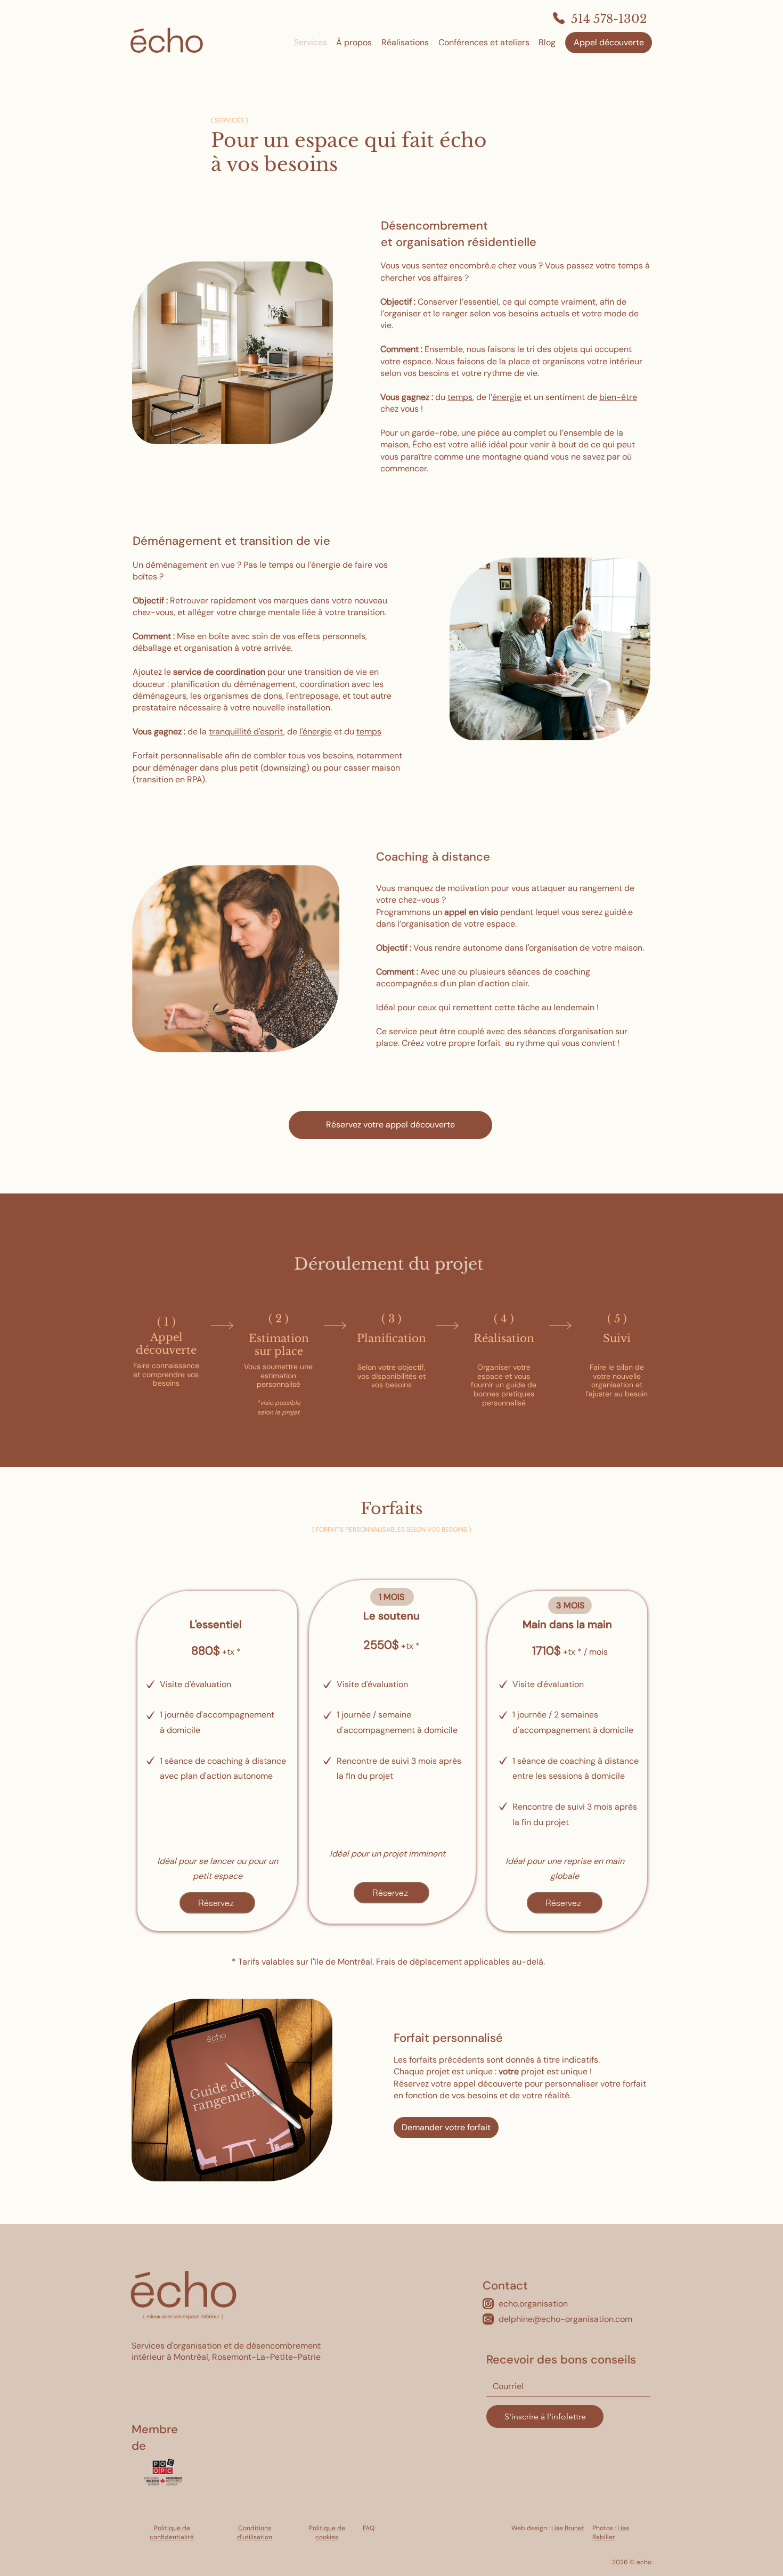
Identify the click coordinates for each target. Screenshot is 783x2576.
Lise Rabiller (611, 2533)
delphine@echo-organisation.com (565, 2319)
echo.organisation (533, 2304)
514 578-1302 (609, 19)
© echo (640, 2562)
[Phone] (559, 18)
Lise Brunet (568, 2528)
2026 (620, 2562)
